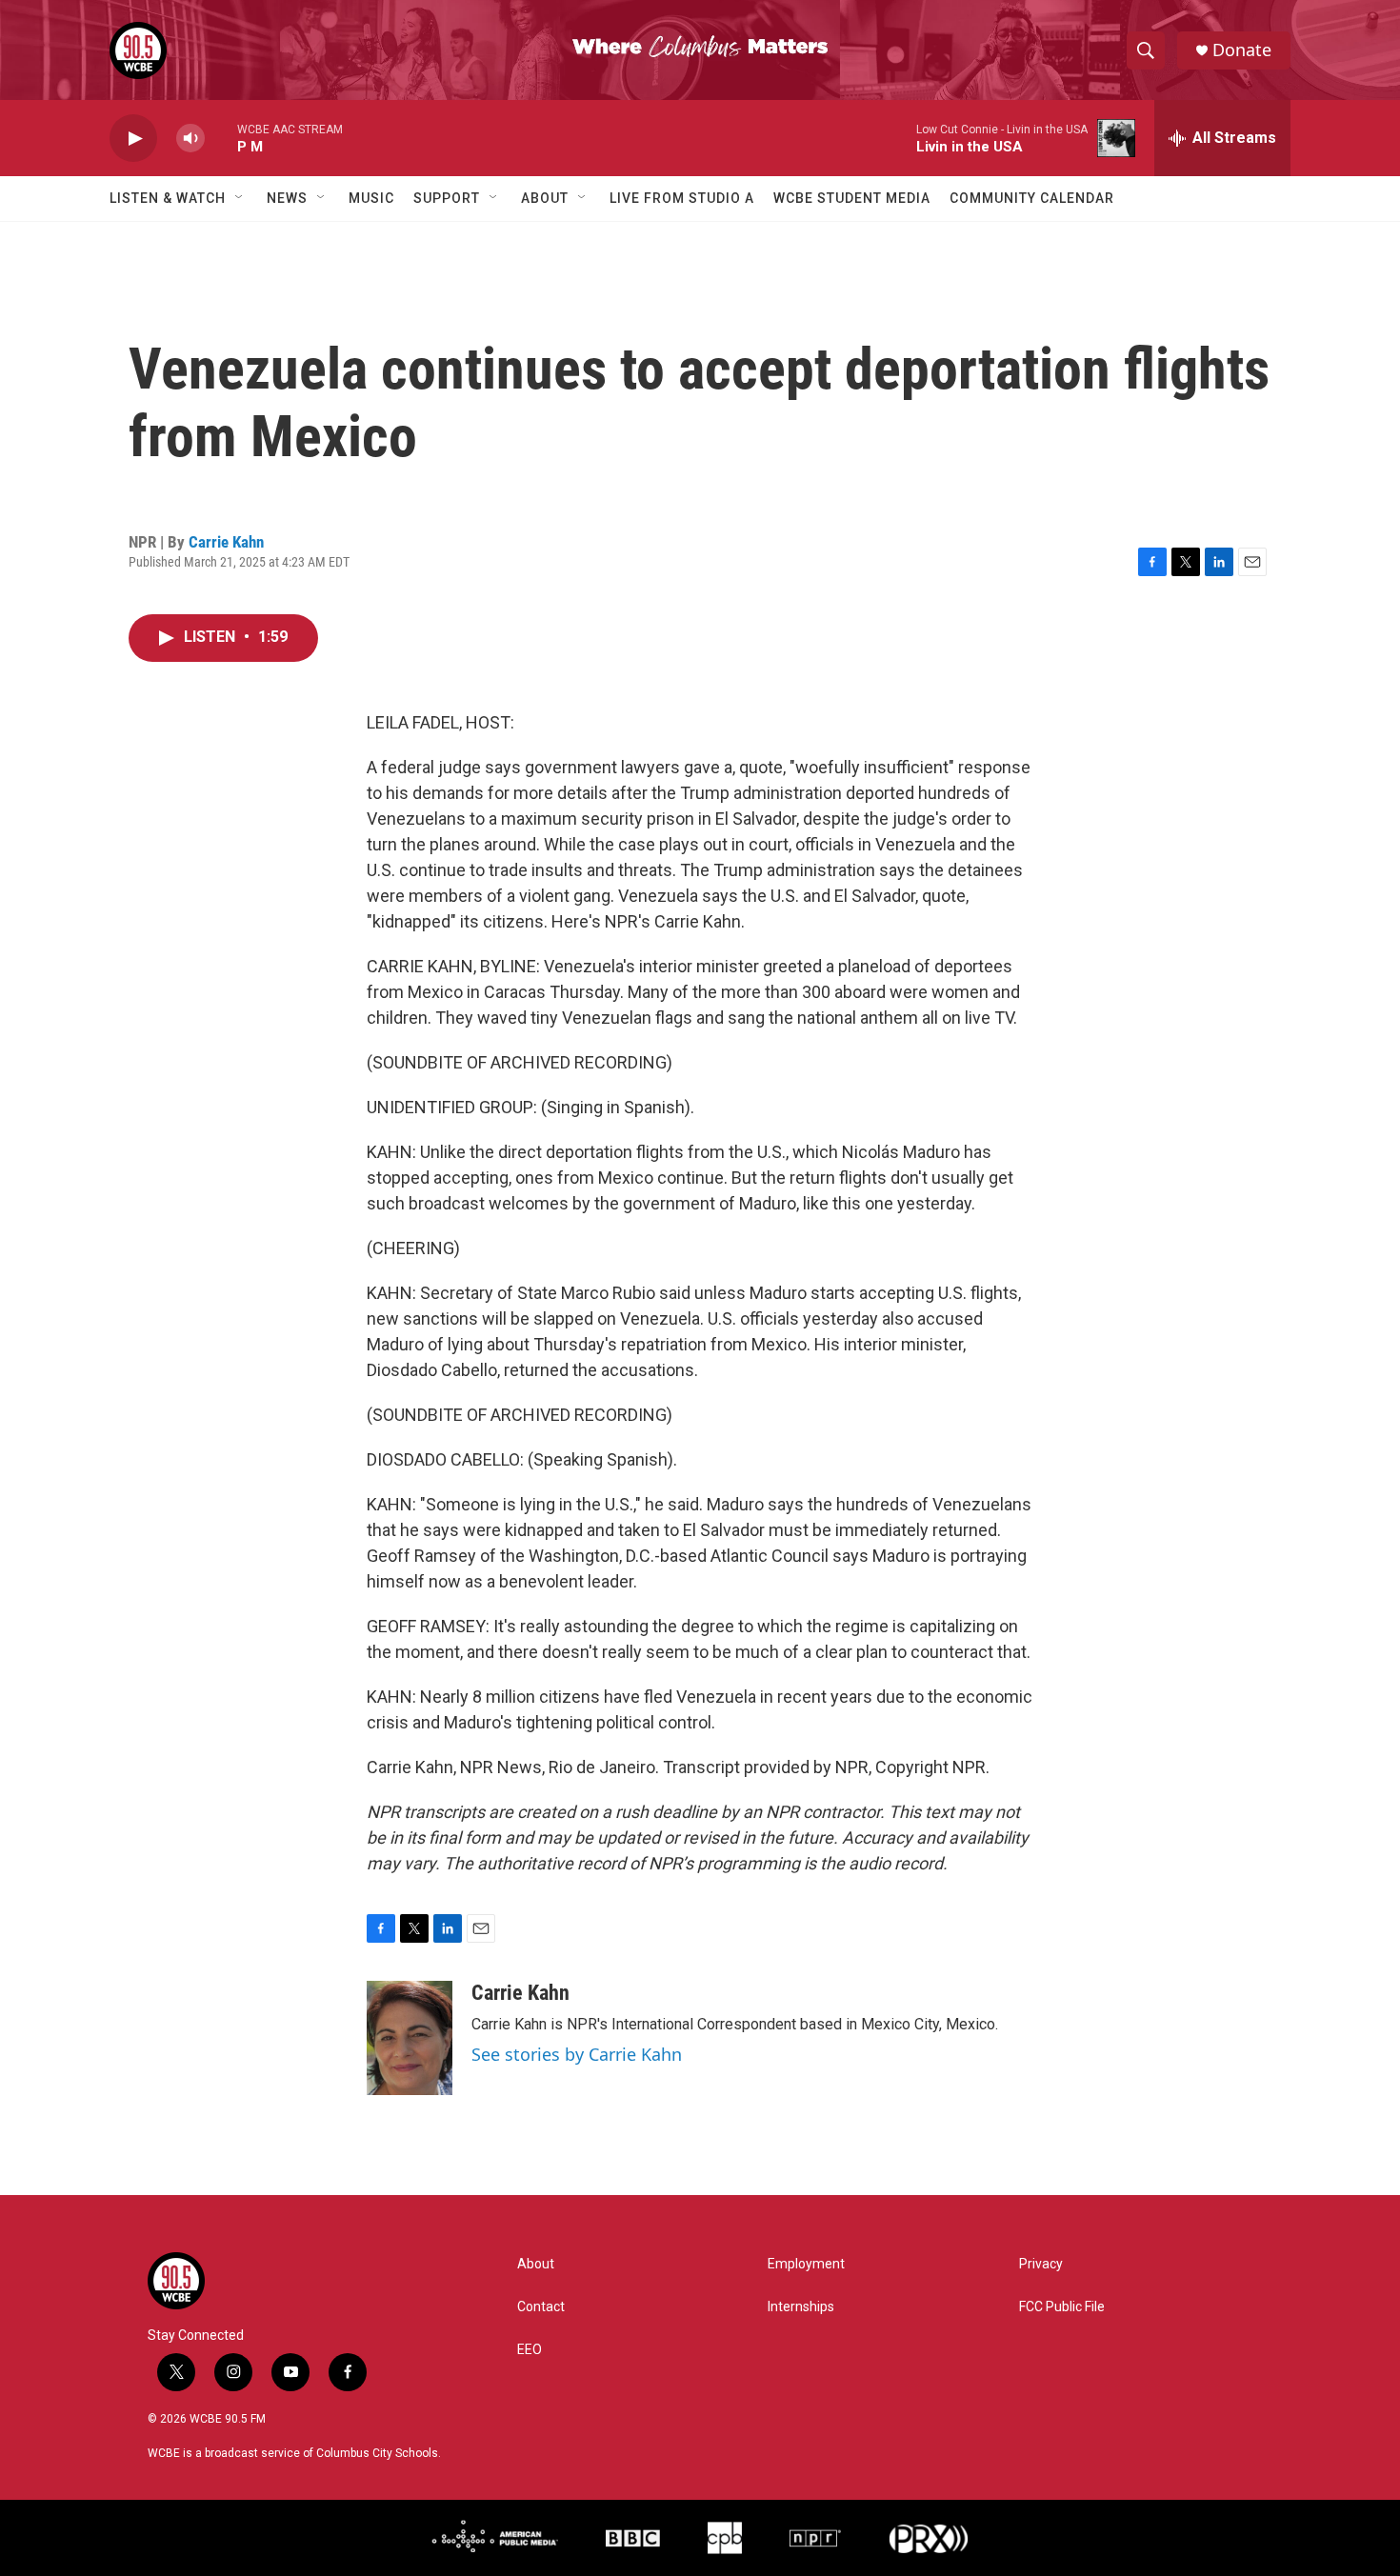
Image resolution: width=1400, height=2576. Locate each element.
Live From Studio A (682, 198)
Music (371, 198)
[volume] (190, 139)
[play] (133, 139)
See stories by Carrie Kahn (577, 2054)
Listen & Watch (168, 198)
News (287, 198)
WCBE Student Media (852, 198)
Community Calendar (1032, 198)
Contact (541, 2307)
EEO (530, 2350)
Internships (801, 2307)
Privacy (1041, 2264)
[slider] (221, 138)
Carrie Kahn (226, 542)
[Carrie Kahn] (410, 2038)
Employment (806, 2264)
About (545, 198)
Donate (1242, 50)
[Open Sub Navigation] (240, 198)
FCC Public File (1062, 2307)
